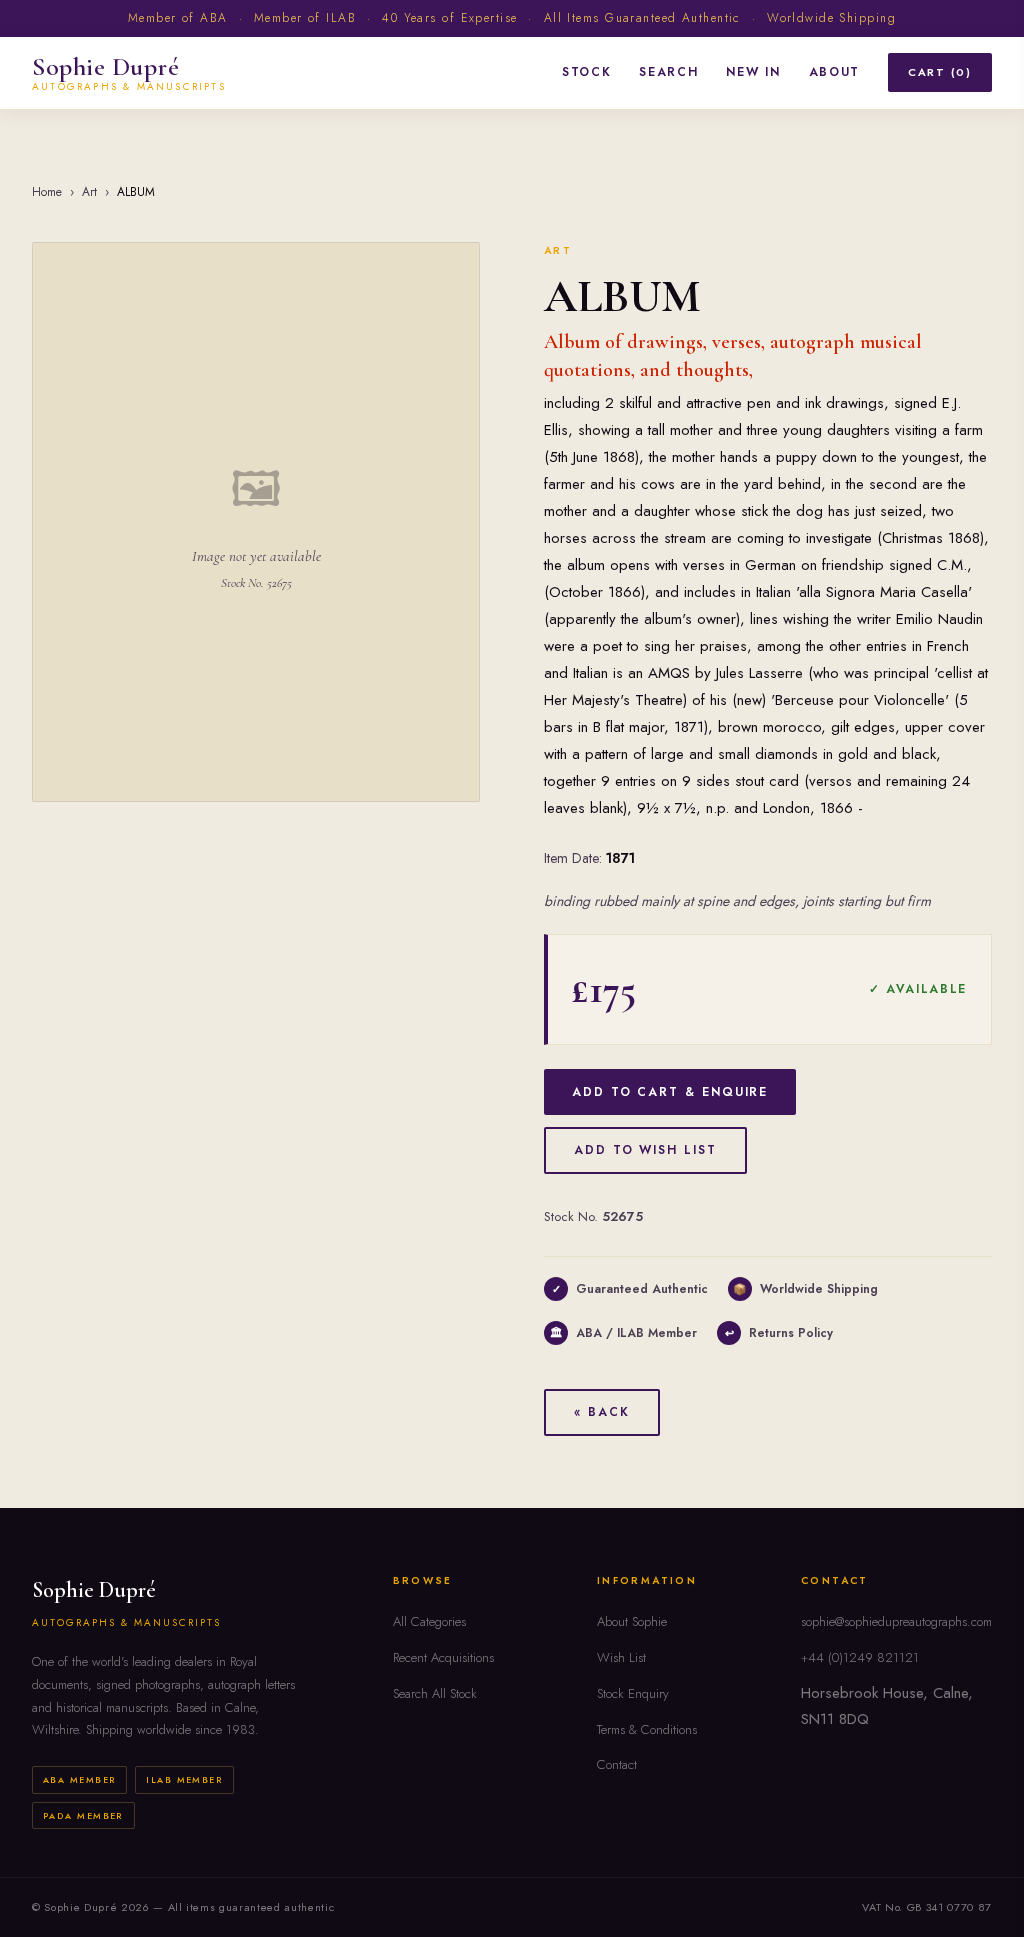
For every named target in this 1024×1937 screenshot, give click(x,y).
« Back (602, 1412)
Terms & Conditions (647, 1729)
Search (668, 72)
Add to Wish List (645, 1150)
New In (753, 72)
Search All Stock (435, 1693)
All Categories (429, 1621)
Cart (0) (940, 72)
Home (47, 192)
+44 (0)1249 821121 (860, 1657)
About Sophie (632, 1621)
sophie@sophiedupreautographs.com (896, 1621)
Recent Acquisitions (443, 1657)
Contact (617, 1764)
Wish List (621, 1657)
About (834, 72)
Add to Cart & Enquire (670, 1092)
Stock (586, 72)
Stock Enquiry (633, 1693)
